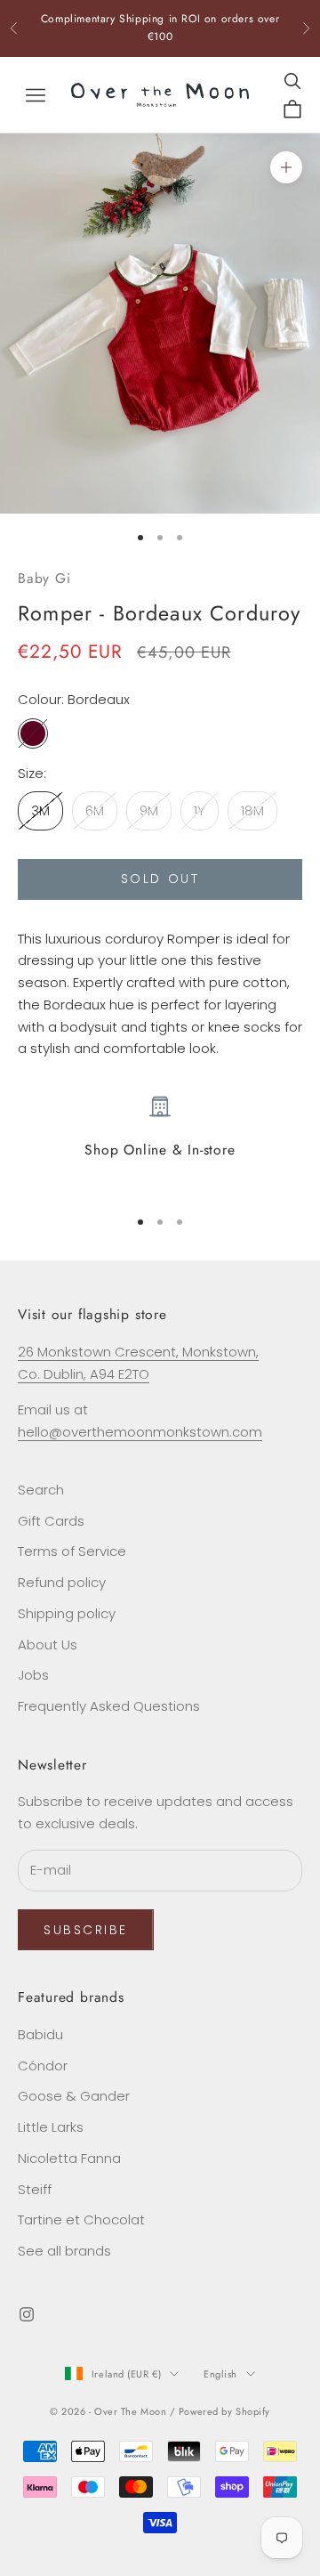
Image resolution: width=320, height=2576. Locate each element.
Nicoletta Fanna (69, 2158)
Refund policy (62, 1582)
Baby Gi (44, 578)
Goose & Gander (74, 2096)
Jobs (33, 1675)
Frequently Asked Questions (109, 1706)
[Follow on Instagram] (27, 2314)
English (220, 2374)
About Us (48, 1644)
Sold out (160, 879)
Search (41, 1490)
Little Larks (51, 2127)
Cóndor (43, 2066)
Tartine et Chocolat (81, 2220)
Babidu (40, 2034)
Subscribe (86, 1930)
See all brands (64, 2251)
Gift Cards (51, 1521)
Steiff (35, 2189)
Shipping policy (67, 1613)
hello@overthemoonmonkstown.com (140, 1432)
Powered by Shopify (224, 2411)
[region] (160, 1143)
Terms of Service (72, 1551)
